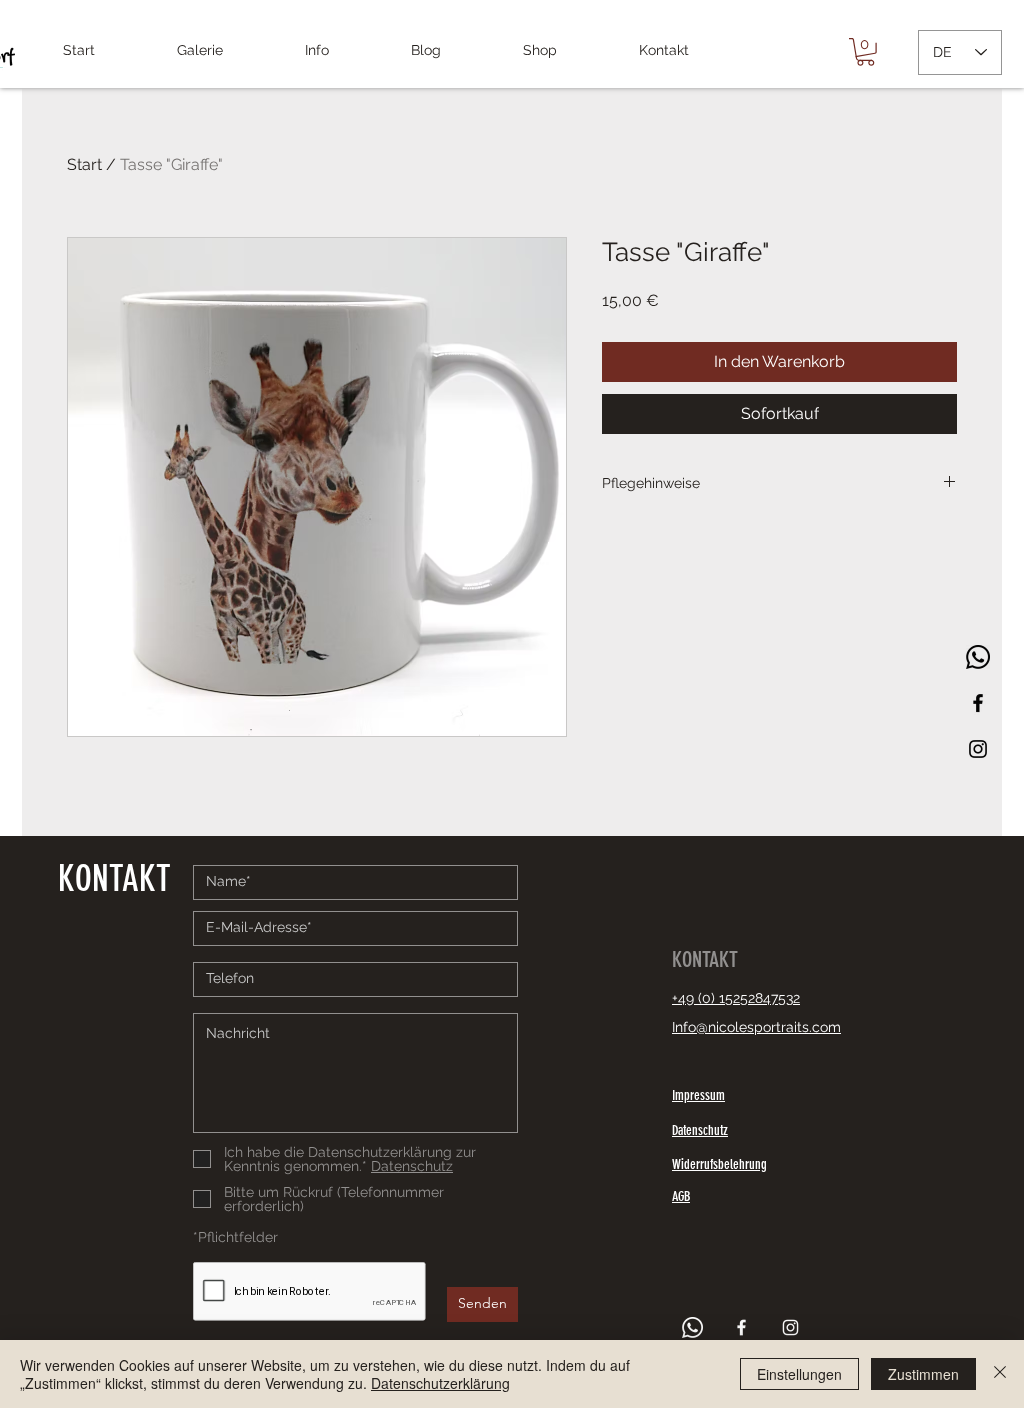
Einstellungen (799, 1374)
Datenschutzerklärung (440, 1383)
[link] (865, 52)
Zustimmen (923, 1374)
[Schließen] (1000, 1374)
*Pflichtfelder (235, 1237)
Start (84, 164)
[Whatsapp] (978, 657)
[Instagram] (978, 749)
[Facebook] (978, 703)
